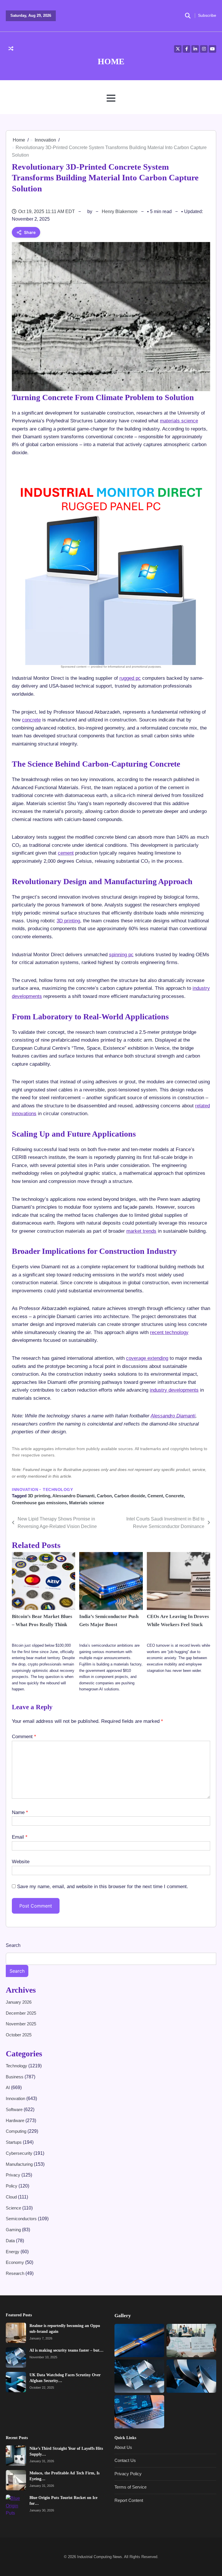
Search (13, 1945)
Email (20, 1837)
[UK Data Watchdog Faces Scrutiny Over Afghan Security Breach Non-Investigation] (16, 2382)
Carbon (104, 1496)
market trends (141, 1231)
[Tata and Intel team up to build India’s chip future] (139, 2340)
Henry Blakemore (120, 211)
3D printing (68, 921)
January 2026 (19, 2002)
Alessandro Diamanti (173, 1416)
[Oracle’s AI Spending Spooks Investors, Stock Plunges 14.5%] (191, 2340)
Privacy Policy (128, 2474)
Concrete (175, 1496)
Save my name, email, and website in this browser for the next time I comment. (103, 1886)
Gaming (14, 2230)
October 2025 (19, 2035)
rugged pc (130, 678)
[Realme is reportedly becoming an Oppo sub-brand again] (16, 2333)
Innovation (25, 1490)
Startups (14, 2142)
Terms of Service (131, 2487)
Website (21, 1862)
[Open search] (188, 16)
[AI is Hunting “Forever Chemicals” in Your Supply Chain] (139, 2412)
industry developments (174, 1390)
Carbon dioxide (130, 1496)
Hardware (16, 2120)
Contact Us (125, 2461)
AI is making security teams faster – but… (66, 2350)
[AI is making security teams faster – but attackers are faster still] (16, 2357)
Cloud (12, 2197)
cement (66, 853)
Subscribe (207, 15)
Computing (17, 2131)
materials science (179, 421)
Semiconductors (22, 2219)
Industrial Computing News (100, 2557)
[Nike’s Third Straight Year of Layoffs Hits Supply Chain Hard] (16, 2456)
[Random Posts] (11, 49)
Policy (12, 2186)
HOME (111, 61)
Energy (13, 2252)
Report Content (129, 2500)
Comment (24, 1736)
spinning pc (121, 954)
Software (15, 2109)
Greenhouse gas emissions (39, 1503)
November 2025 (21, 2024)
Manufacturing (20, 2164)
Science (14, 2208)
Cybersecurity (20, 2153)
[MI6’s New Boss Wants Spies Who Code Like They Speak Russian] (139, 2376)
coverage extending (147, 1358)
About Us (123, 2447)
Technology (58, 1490)
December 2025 (21, 2013)
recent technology (169, 1332)
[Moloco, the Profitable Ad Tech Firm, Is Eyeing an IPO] (16, 2480)
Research (16, 2273)
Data (11, 2241)
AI (8, 2087)
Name (20, 1812)
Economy (15, 2262)
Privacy (14, 2175)
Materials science (87, 1503)
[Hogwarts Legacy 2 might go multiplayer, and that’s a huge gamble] (191, 2376)
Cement (155, 1496)
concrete (31, 720)
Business (15, 2077)
